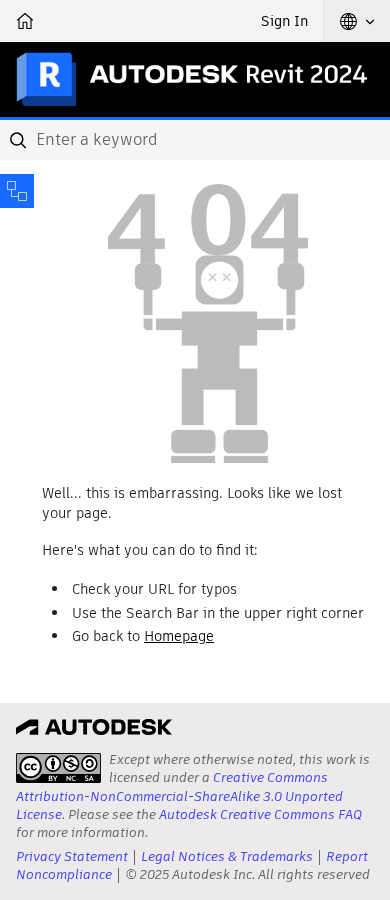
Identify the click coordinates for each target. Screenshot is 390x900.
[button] (357, 21)
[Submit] (20, 140)
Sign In (284, 21)
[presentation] (58, 768)
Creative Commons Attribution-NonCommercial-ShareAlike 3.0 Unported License (179, 795)
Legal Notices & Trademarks (227, 856)
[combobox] (195, 140)
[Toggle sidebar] (17, 191)
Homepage (179, 636)
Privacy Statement (72, 856)
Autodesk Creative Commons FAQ (260, 814)
